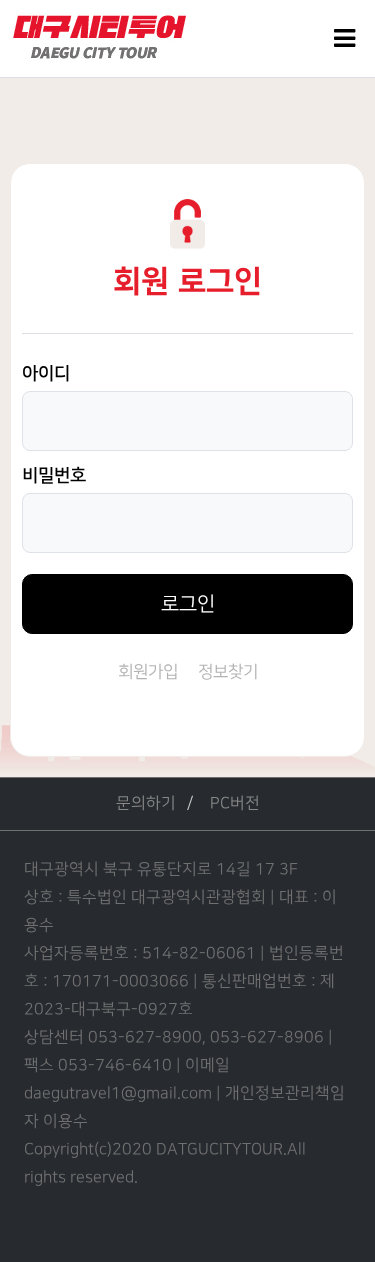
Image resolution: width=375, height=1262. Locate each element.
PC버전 (235, 803)
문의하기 (146, 803)
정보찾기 (228, 672)
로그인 (188, 604)
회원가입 (148, 672)
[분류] (344, 38)
